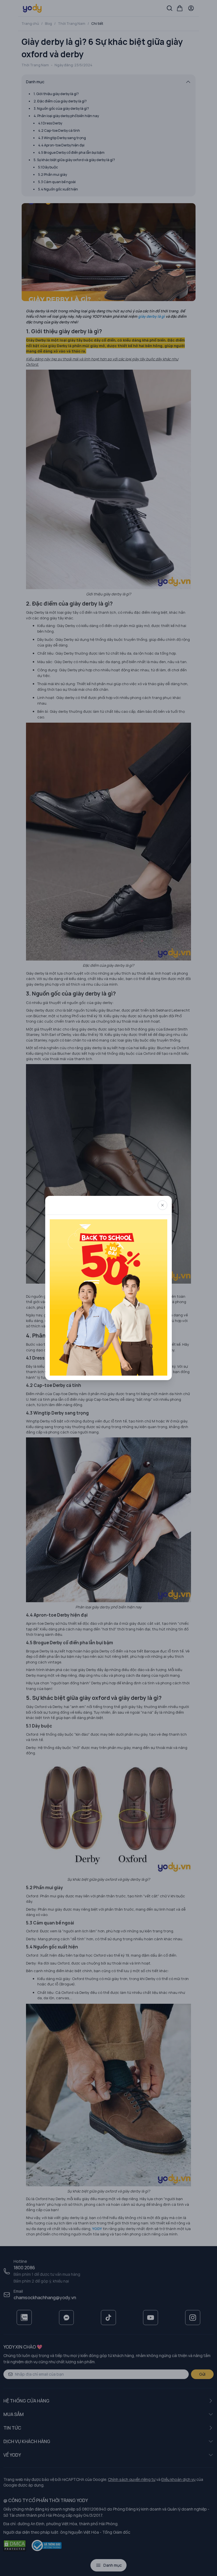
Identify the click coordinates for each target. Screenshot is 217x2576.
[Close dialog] (162, 1205)
